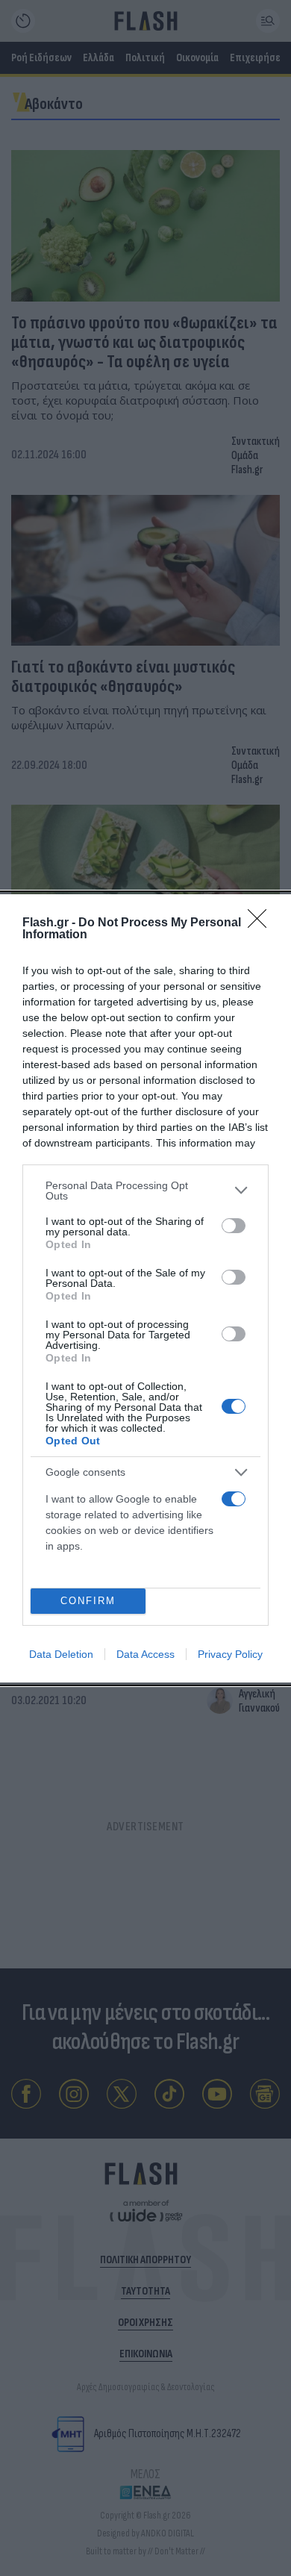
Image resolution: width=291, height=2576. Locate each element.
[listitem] (145, 1191)
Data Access (145, 1654)
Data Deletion (61, 1654)
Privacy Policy (230, 1654)
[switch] (234, 1226)
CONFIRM (88, 1601)
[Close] (262, 923)
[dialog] (145, 1288)
